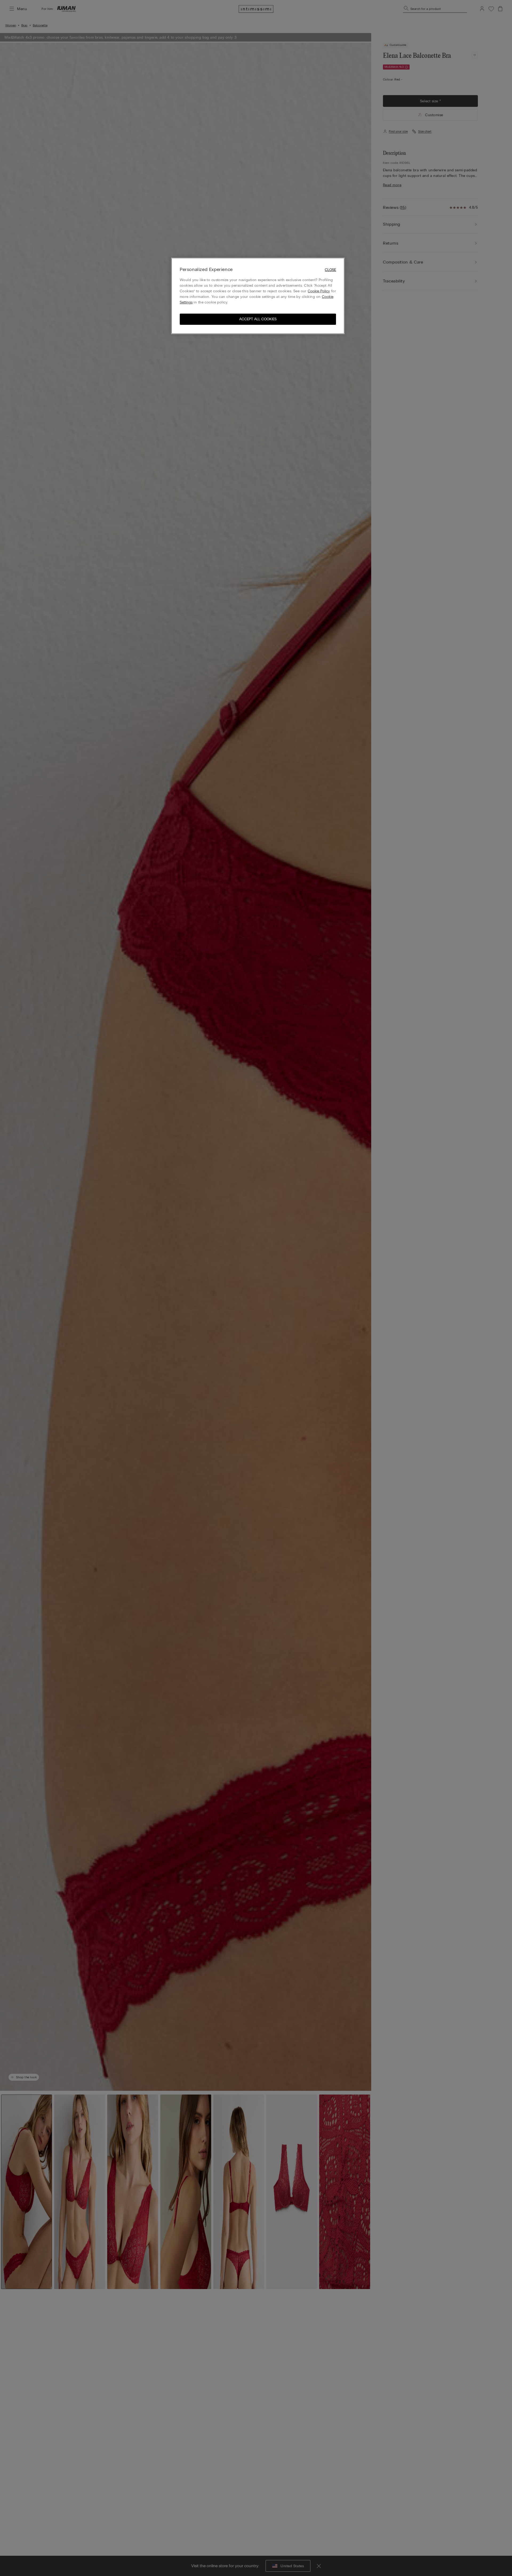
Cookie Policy (319, 291)
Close (330, 270)
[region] (258, 296)
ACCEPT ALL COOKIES (258, 319)
